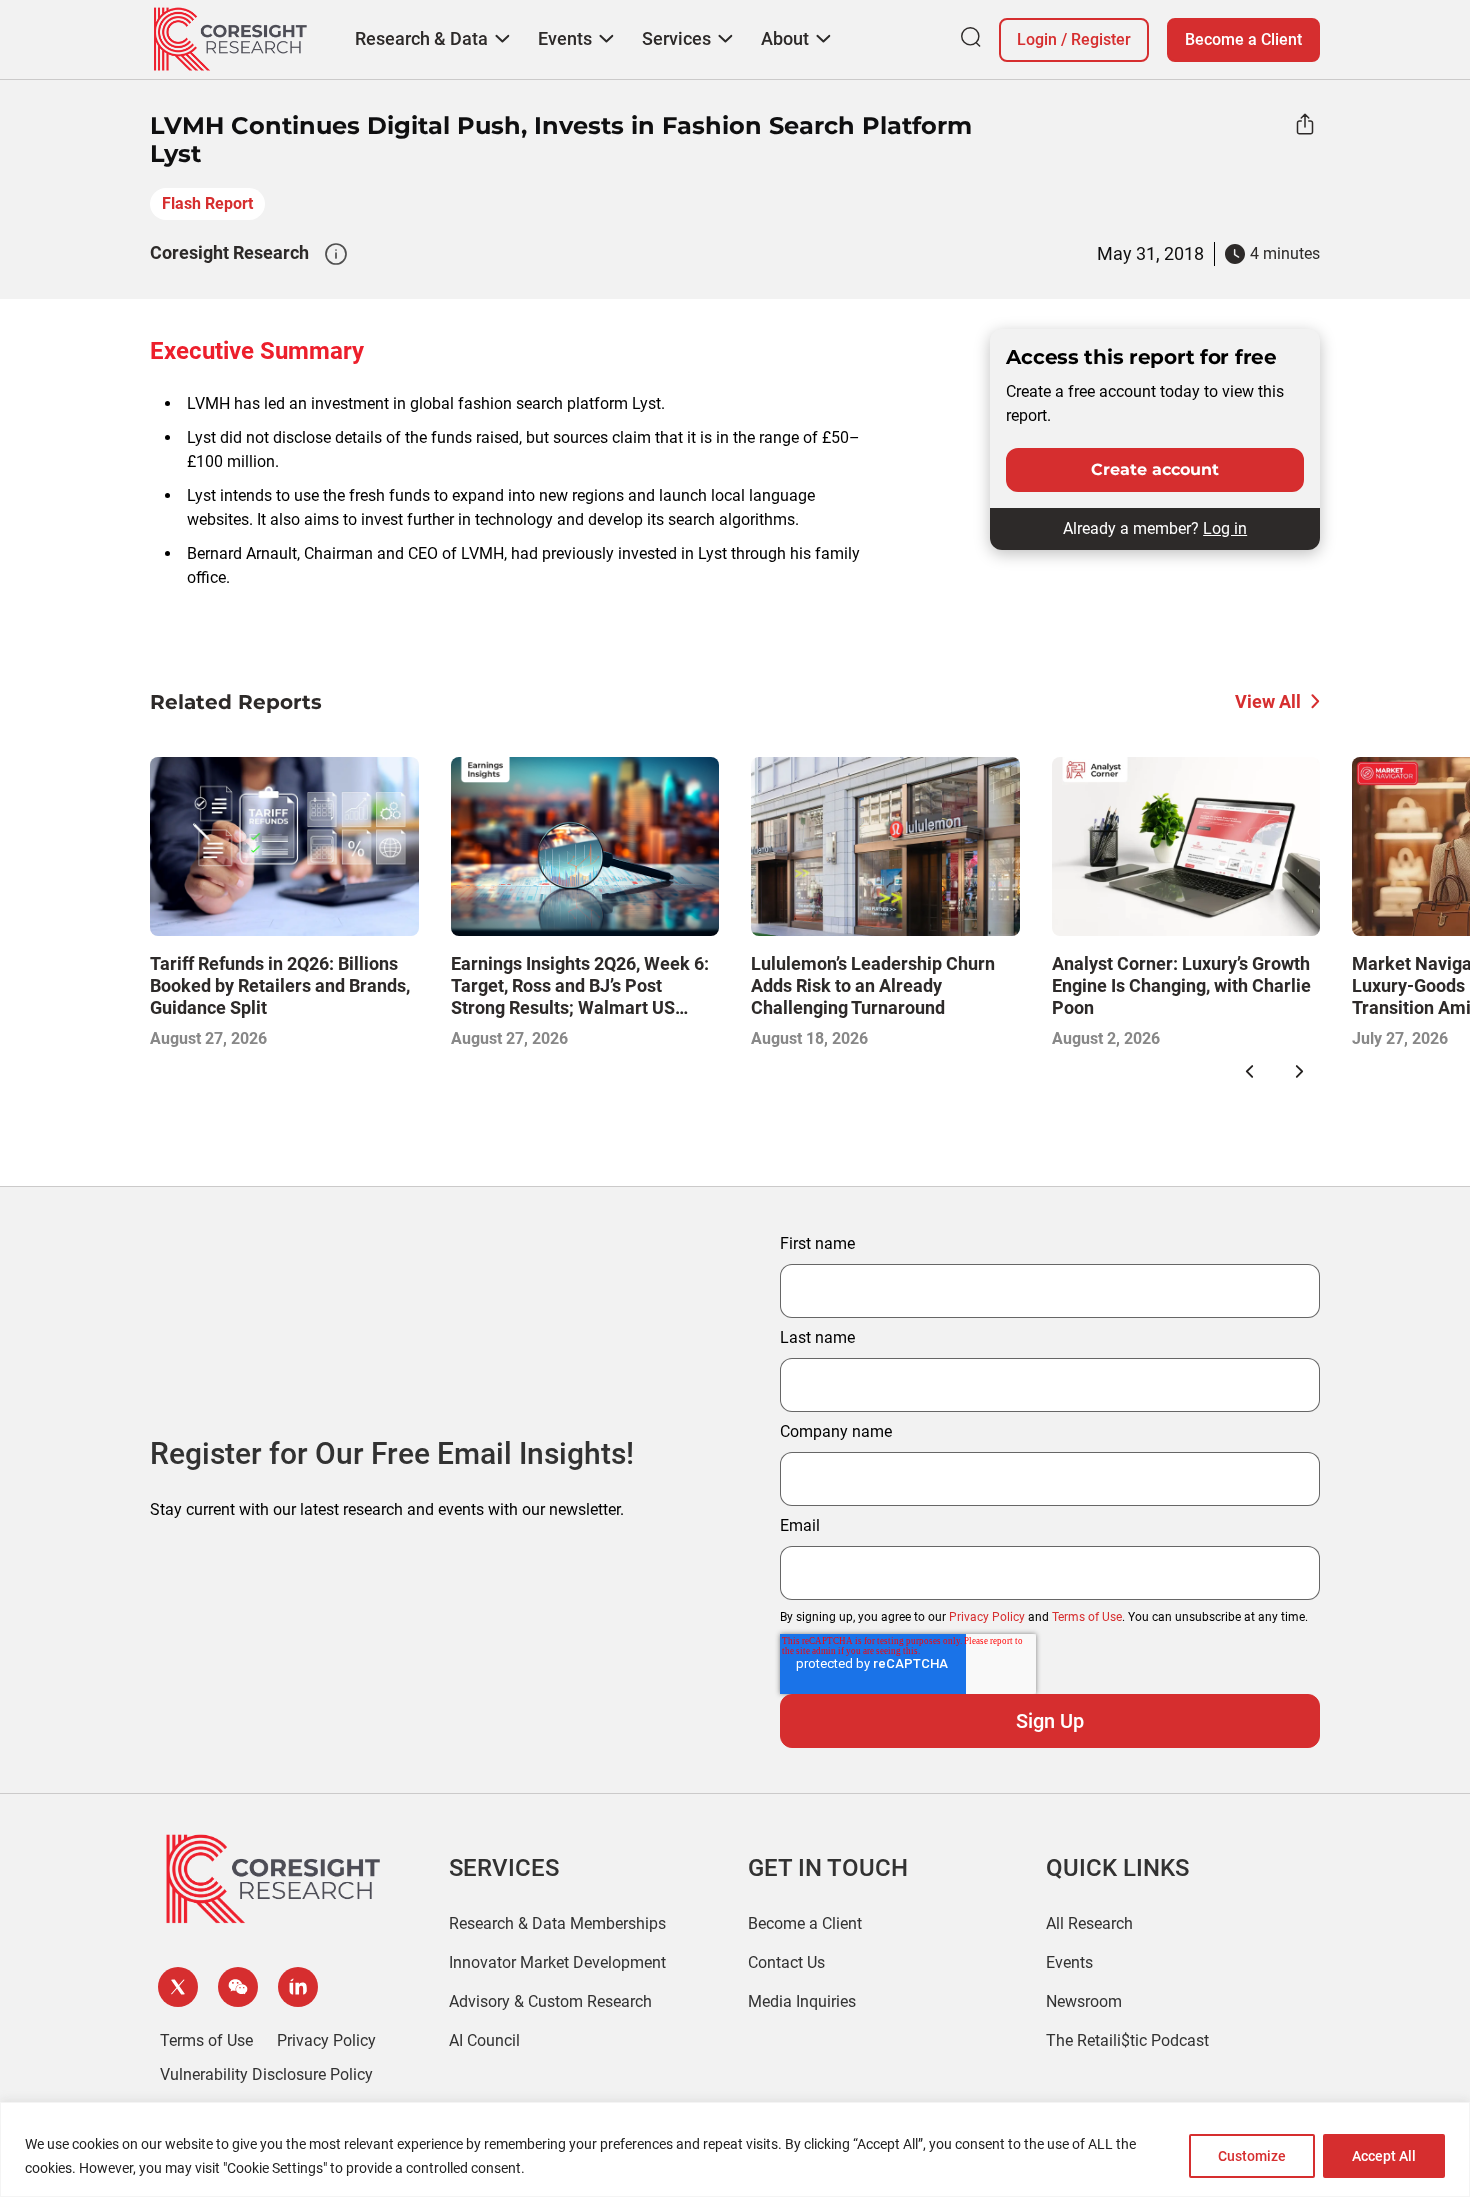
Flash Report (207, 203)
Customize (1252, 2156)
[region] (735, 2149)
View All (1268, 701)
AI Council (484, 2040)
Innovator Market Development (557, 1962)
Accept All (1384, 2156)
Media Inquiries (802, 2001)
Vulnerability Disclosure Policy (266, 2074)
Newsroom (1084, 2001)
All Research (1089, 1923)
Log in (1225, 528)
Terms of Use (1087, 1617)
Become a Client (1243, 39)
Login (1037, 39)
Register (1101, 39)
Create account (1155, 469)
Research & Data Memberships (557, 1923)
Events (1069, 1962)
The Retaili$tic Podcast (1127, 2040)
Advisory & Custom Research (550, 2001)
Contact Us (786, 1962)
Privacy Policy (987, 1617)
